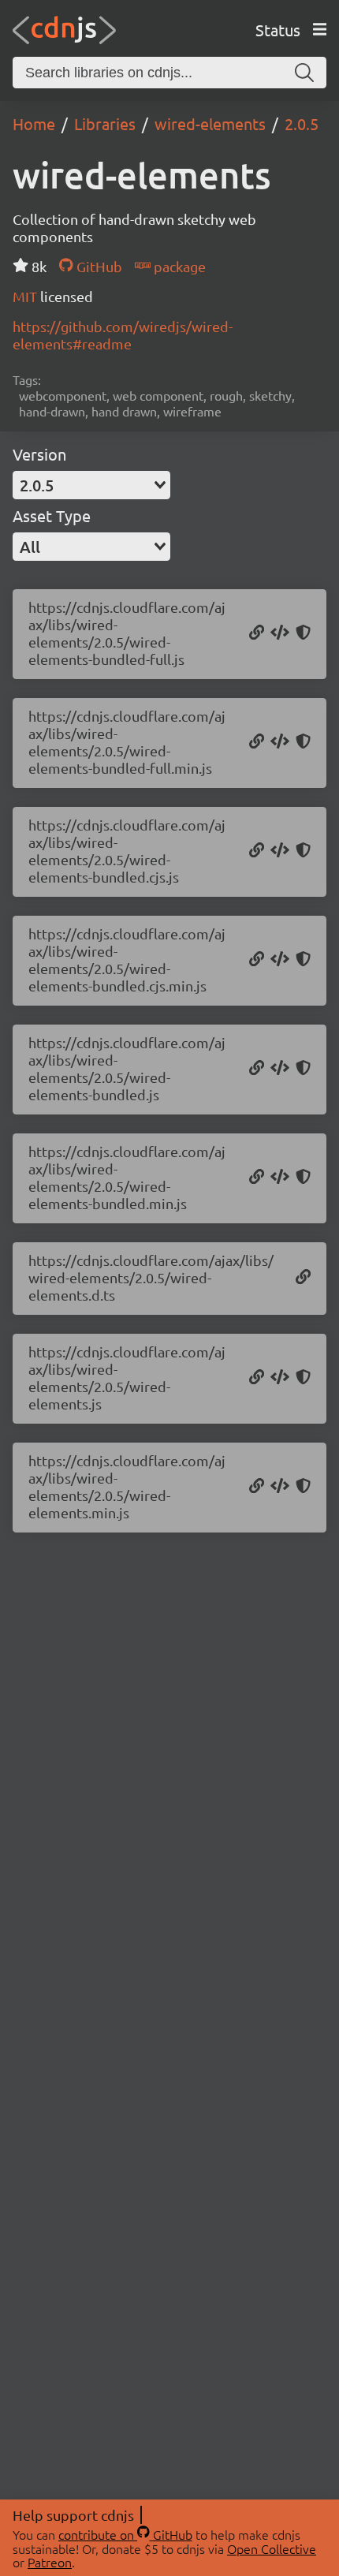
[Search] (304, 73)
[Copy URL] (257, 633)
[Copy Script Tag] (280, 633)
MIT (26, 296)
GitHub (97, 266)
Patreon (50, 2562)
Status (278, 30)
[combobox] (91, 485)
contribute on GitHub (125, 2534)
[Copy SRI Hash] (303, 633)
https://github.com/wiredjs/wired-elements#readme (123, 335)
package (178, 266)
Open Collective (272, 2548)
